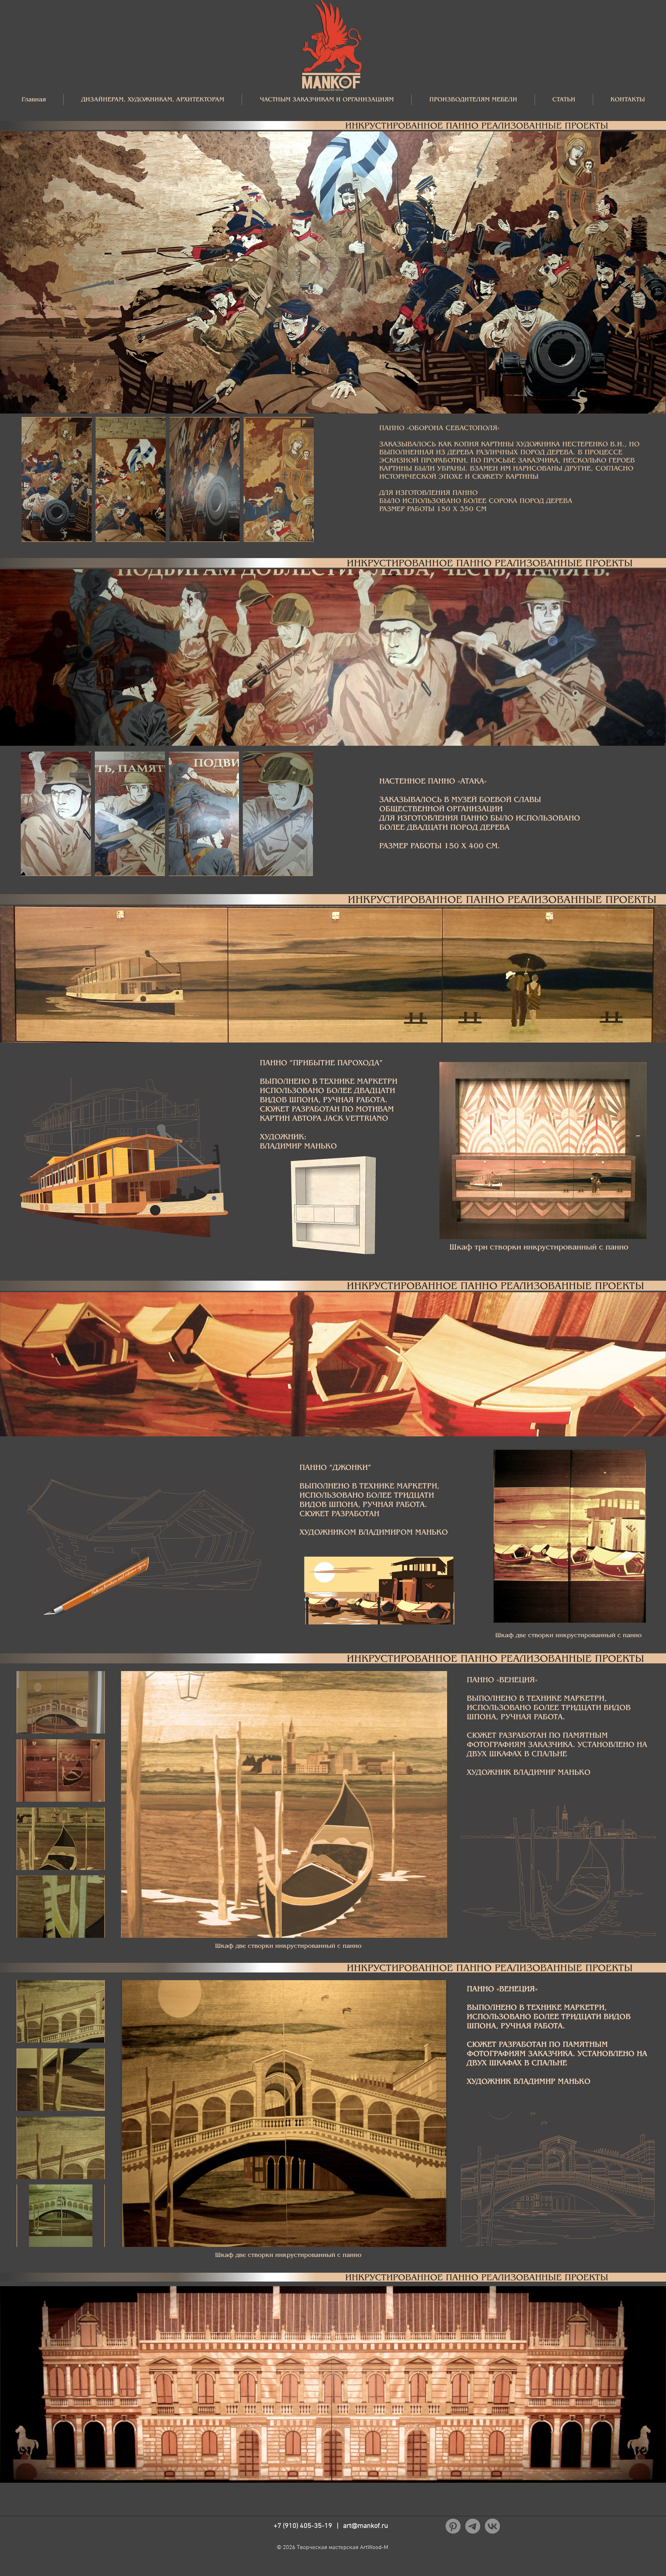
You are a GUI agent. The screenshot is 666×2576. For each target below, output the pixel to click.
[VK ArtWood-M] (492, 2526)
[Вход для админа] (385, 2572)
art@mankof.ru (366, 2526)
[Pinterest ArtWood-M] (453, 2526)
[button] (152, 100)
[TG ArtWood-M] (473, 2526)
